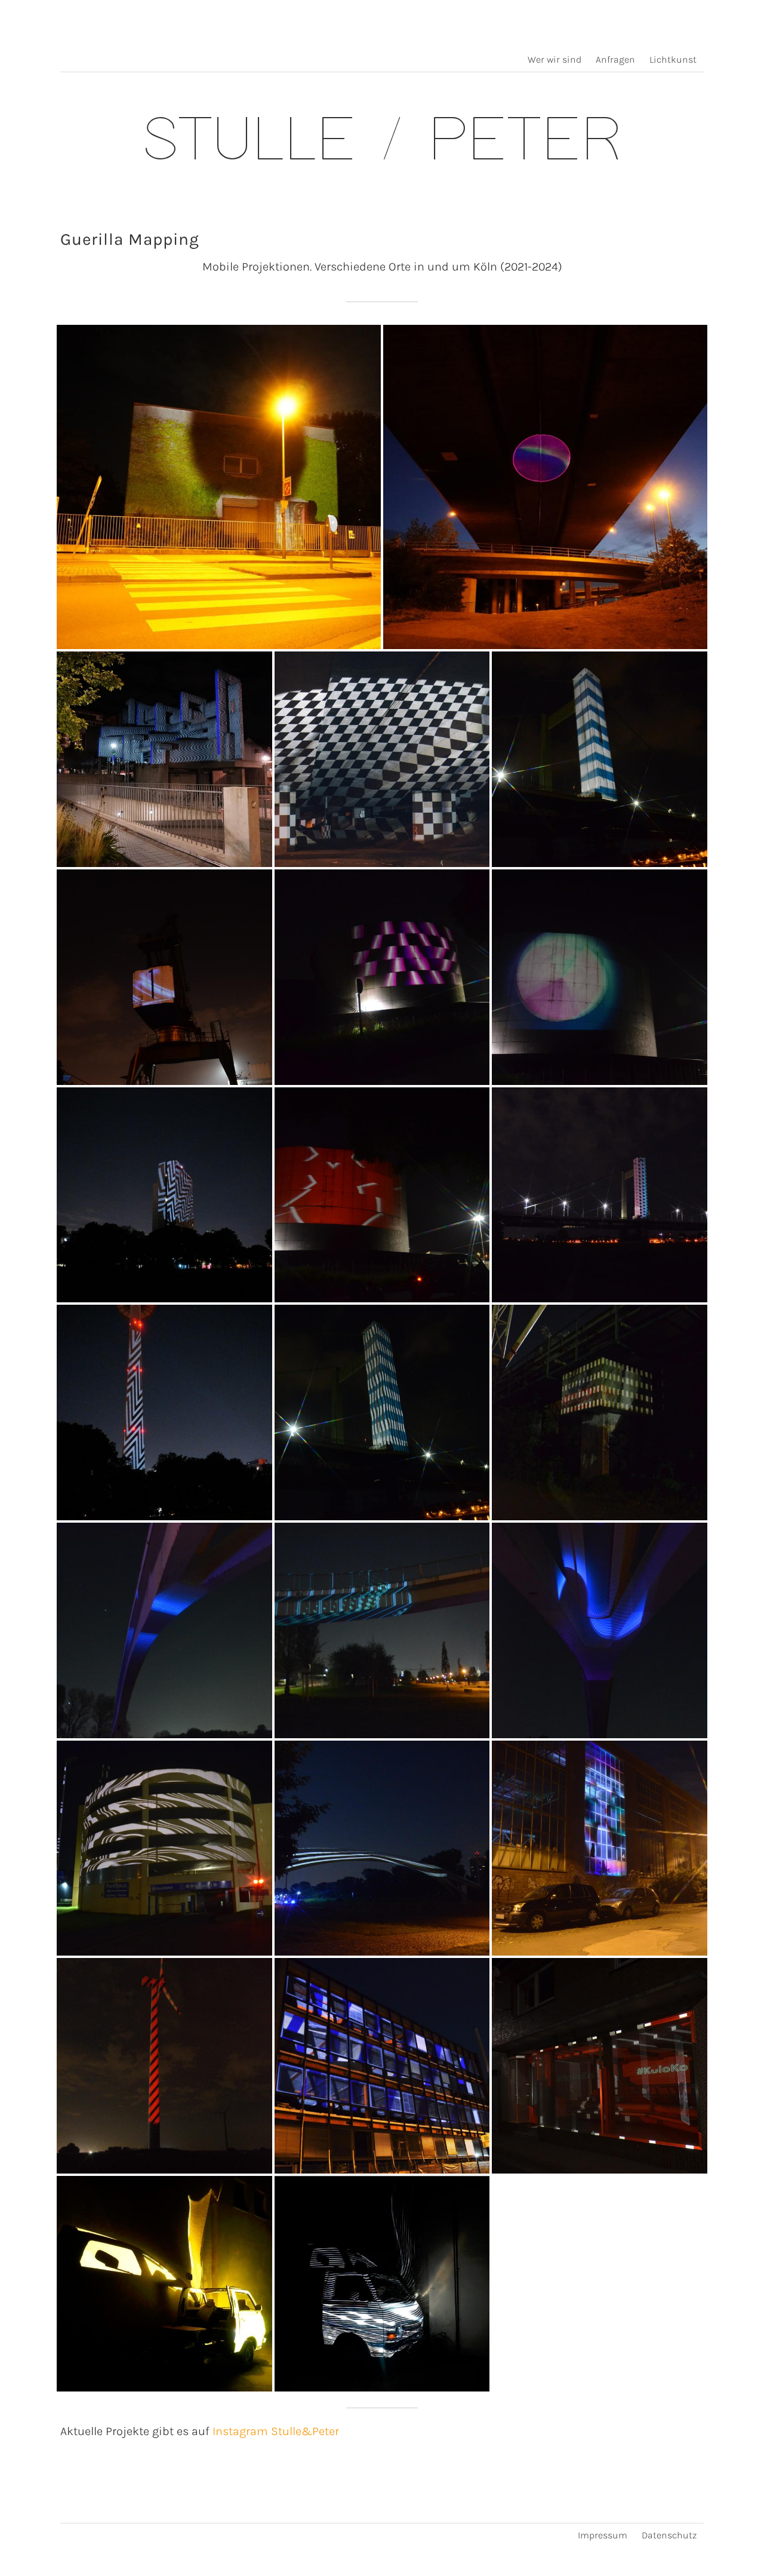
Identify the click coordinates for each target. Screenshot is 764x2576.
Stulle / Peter (382, 143)
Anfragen (615, 59)
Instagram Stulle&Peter (276, 2431)
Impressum (603, 2535)
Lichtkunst (673, 59)
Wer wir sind (554, 59)
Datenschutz (669, 2535)
